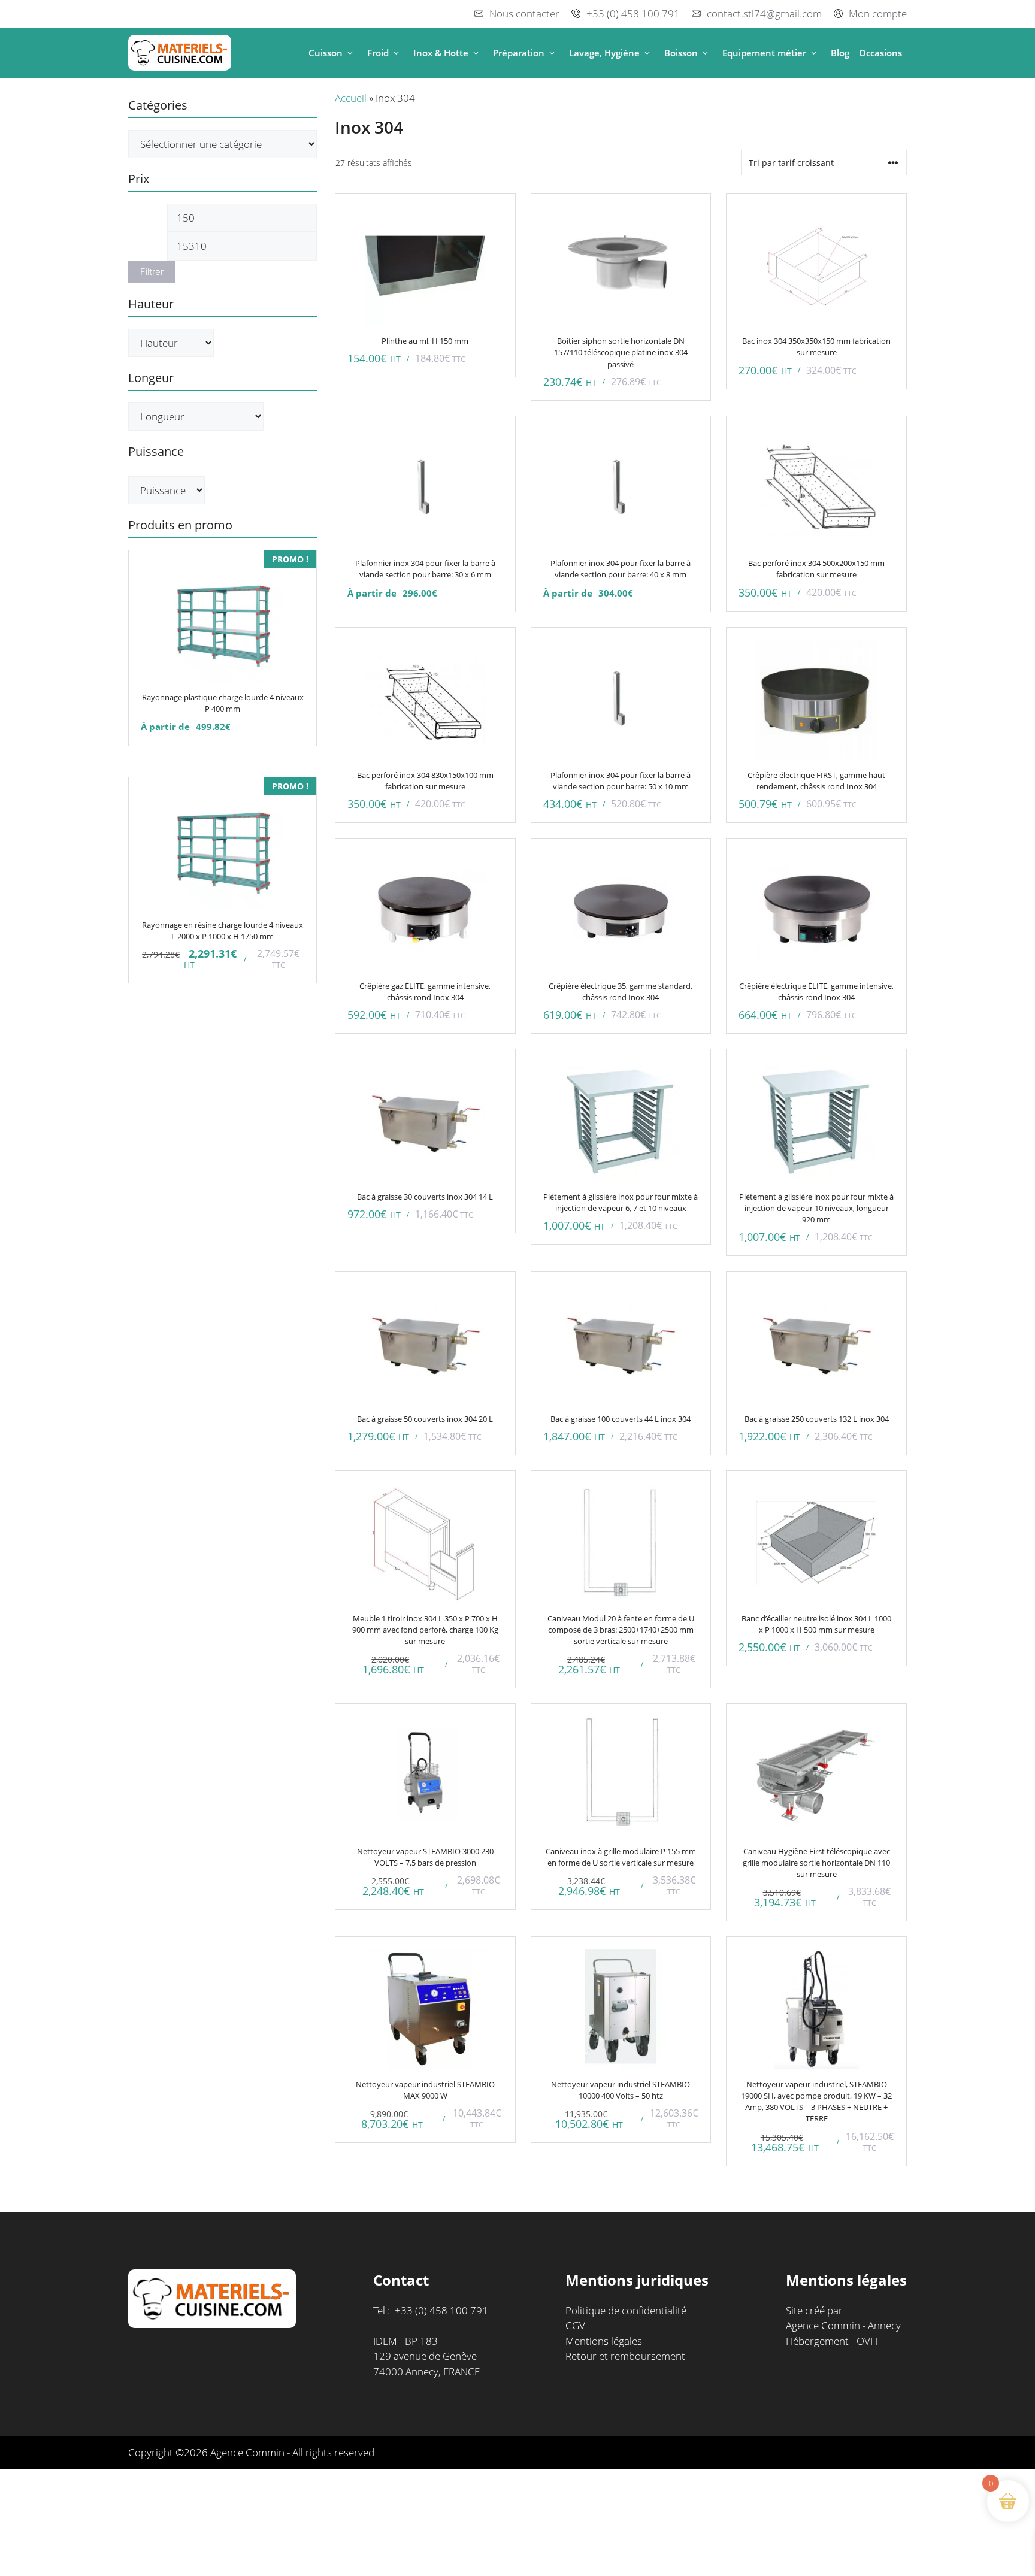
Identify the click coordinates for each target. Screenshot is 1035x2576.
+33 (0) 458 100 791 (633, 13)
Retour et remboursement (625, 2356)
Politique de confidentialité (626, 2310)
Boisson (681, 53)
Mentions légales (604, 2341)
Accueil (351, 98)
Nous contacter (524, 13)
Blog (840, 53)
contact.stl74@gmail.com (764, 13)
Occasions (880, 53)
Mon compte (878, 13)
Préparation (519, 53)
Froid (378, 53)
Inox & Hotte (441, 53)
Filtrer (152, 272)
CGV (575, 2325)
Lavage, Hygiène (604, 53)
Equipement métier (764, 53)
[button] (350, 53)
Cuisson (326, 53)
